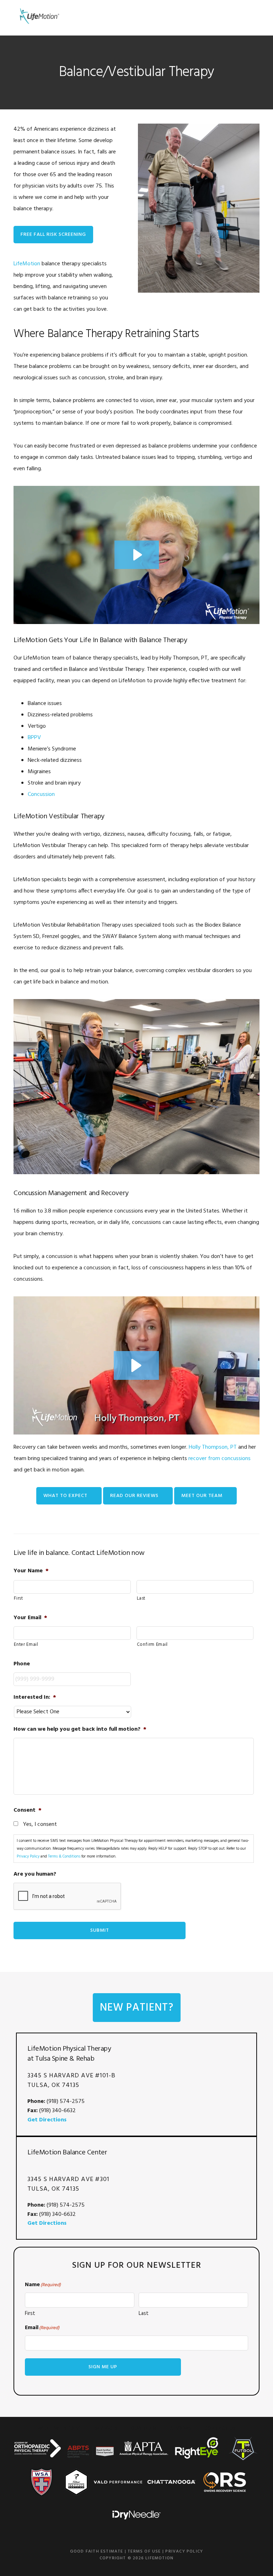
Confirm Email (152, 1645)
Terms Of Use (144, 2551)
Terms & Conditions (64, 1856)
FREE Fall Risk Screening (53, 235)
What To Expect (65, 1496)
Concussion (41, 795)
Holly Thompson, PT (213, 1447)
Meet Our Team (202, 1496)
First (18, 1598)
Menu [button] (250, 16)
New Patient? (137, 2008)
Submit (100, 1930)
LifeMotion (38, 16)
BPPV (34, 738)
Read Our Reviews (134, 1496)
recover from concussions (220, 1459)
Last (141, 1598)
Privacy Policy (28, 1856)
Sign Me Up (103, 2367)
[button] (136, 1365)
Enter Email (26, 1645)
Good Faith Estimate (97, 2551)
